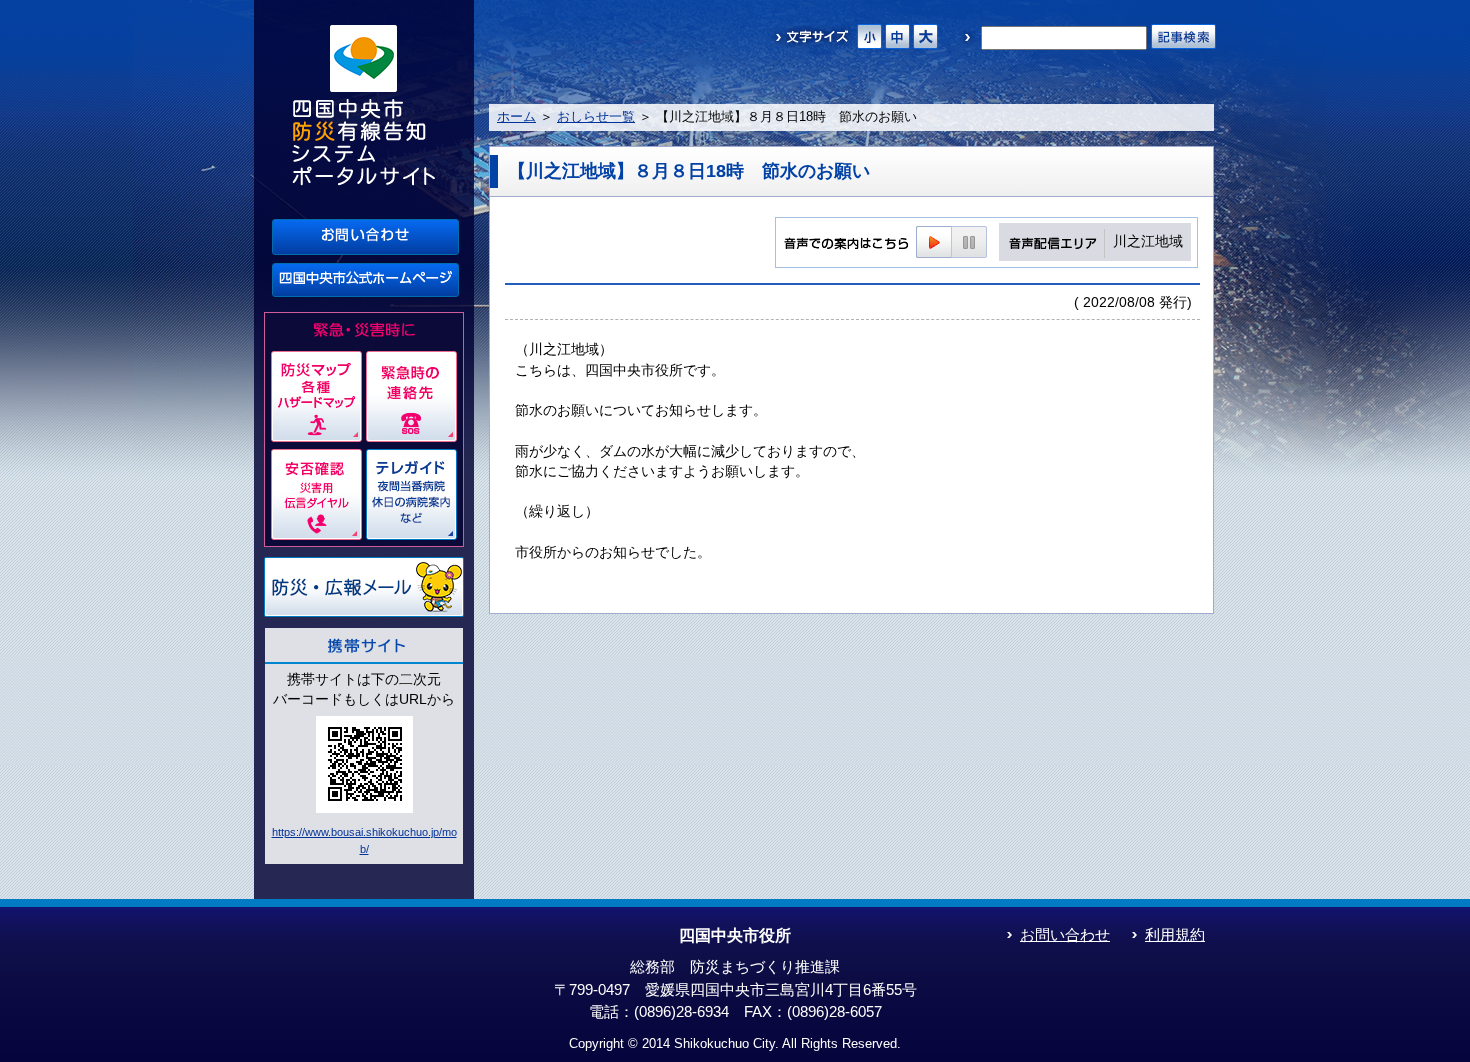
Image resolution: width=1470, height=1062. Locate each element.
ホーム (516, 116)
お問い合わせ (1065, 934)
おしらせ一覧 (596, 116)
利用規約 (1175, 934)
